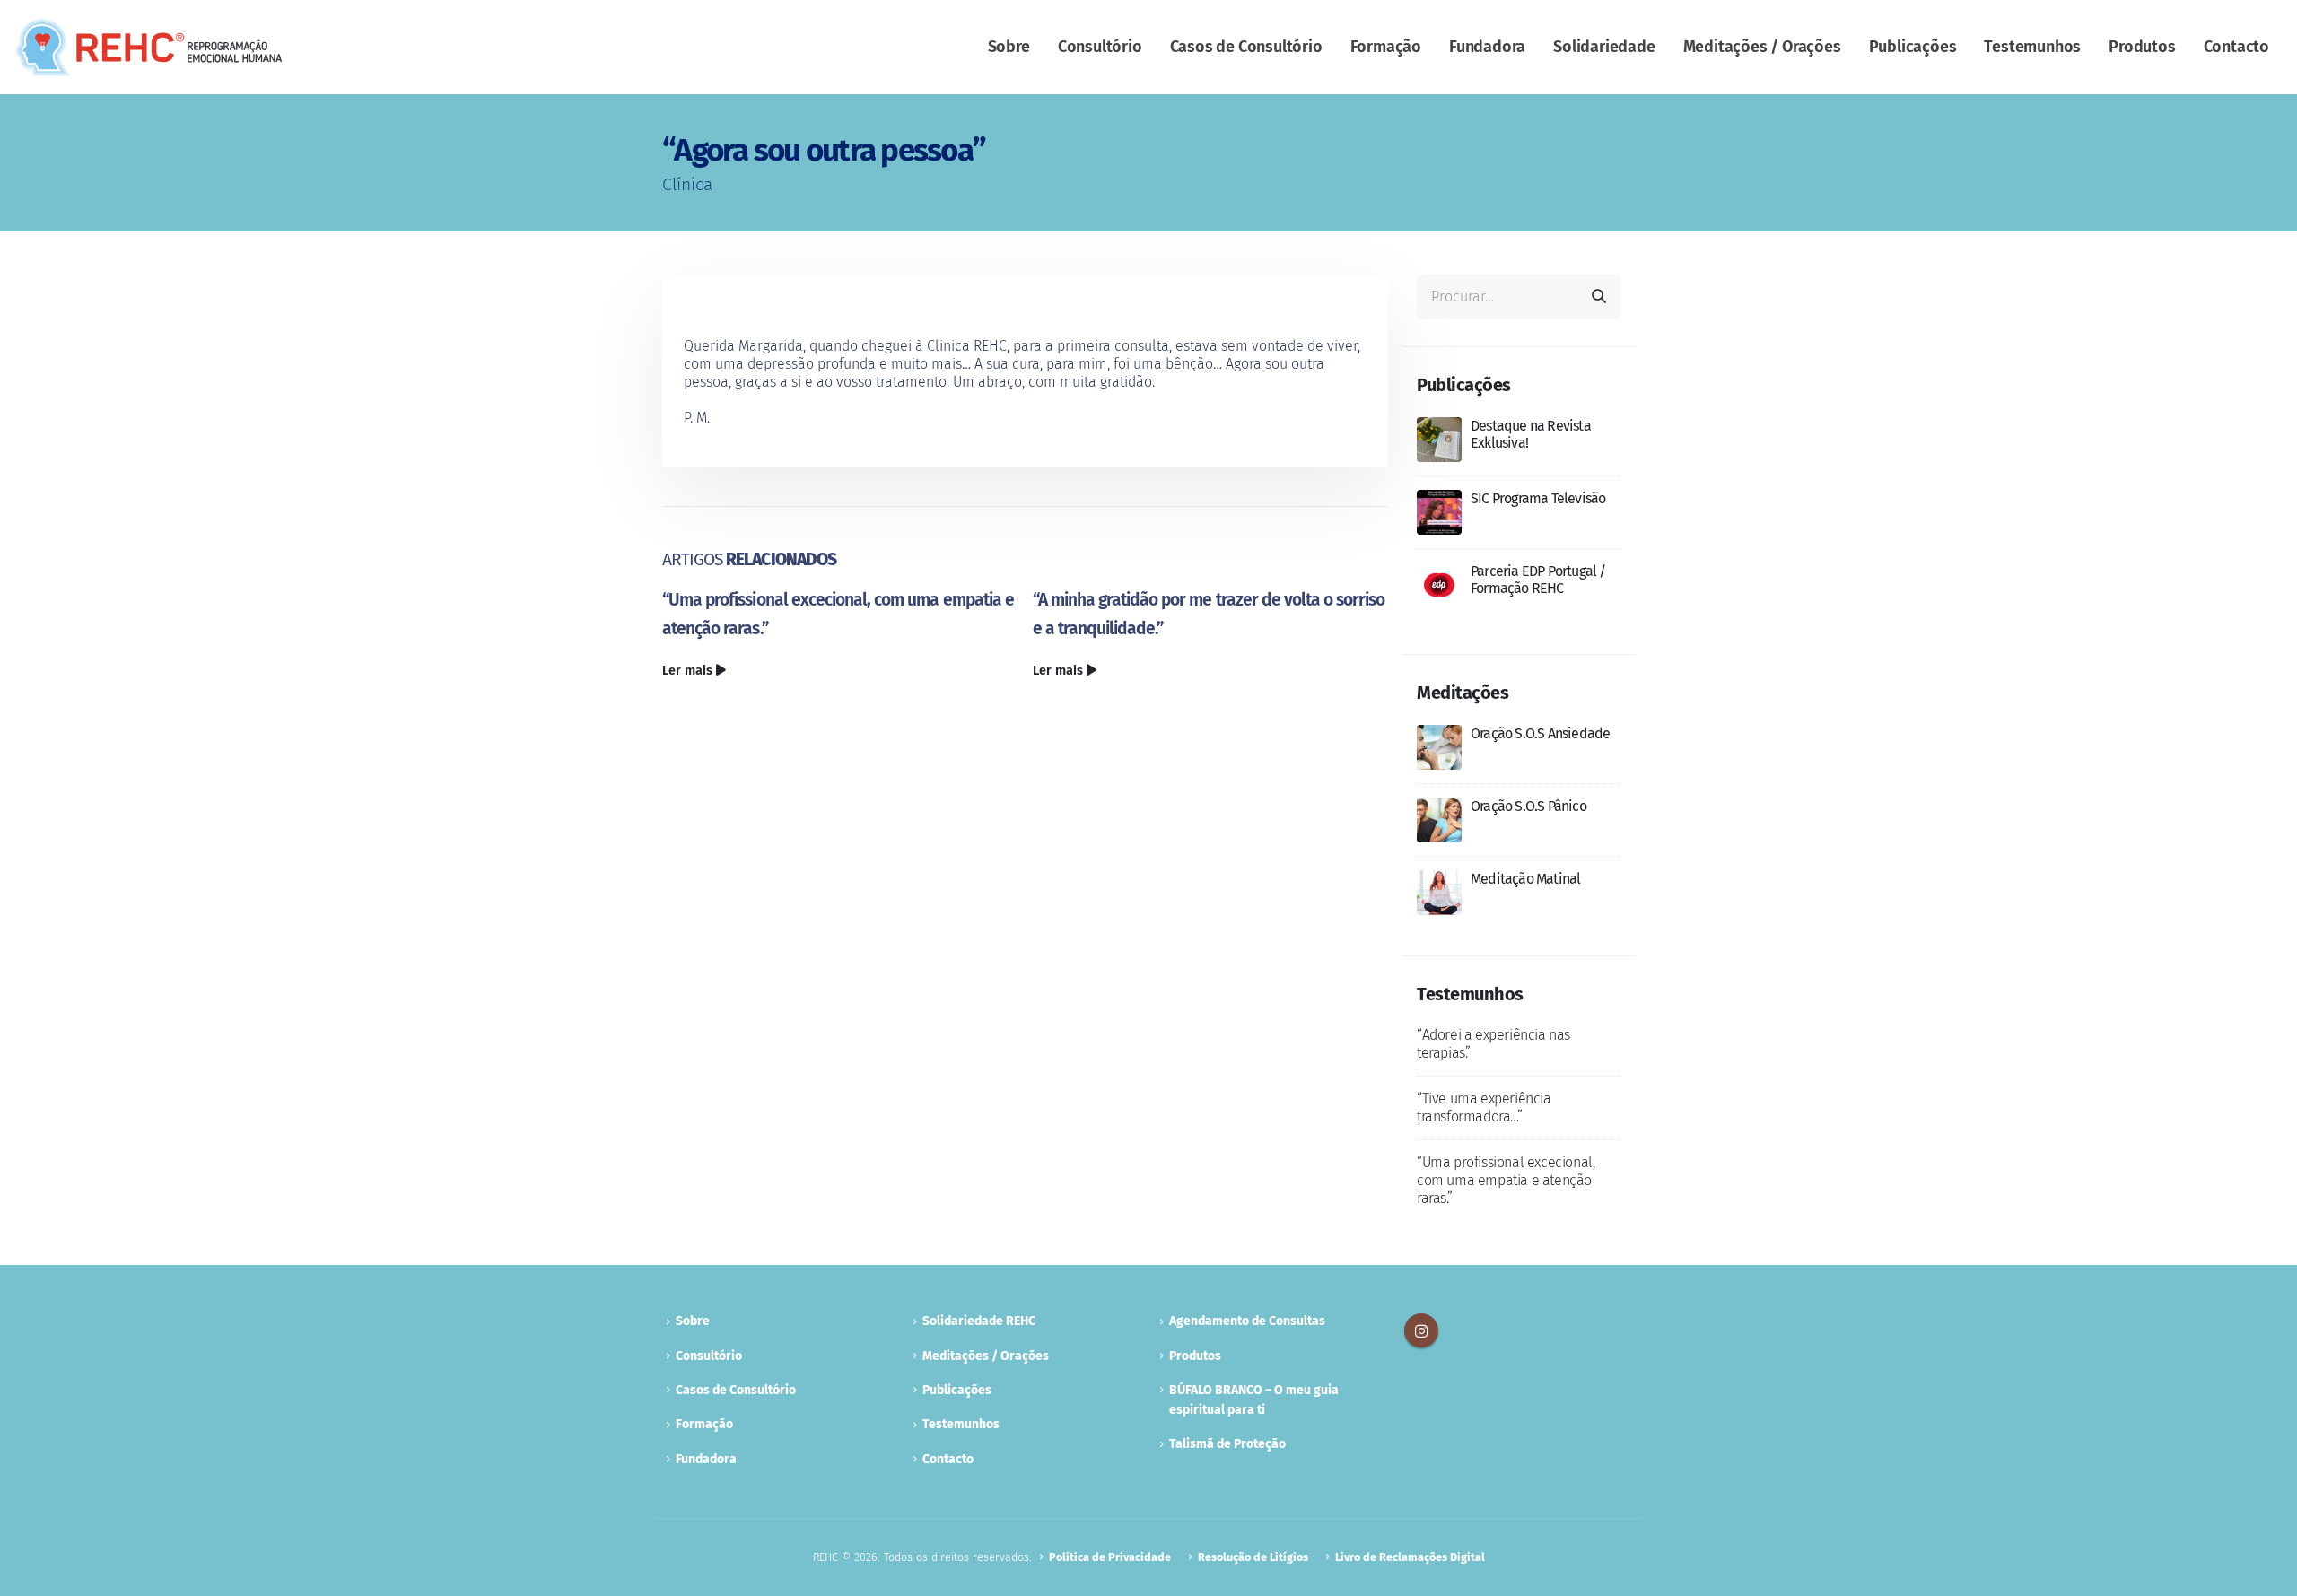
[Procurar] (1599, 297)
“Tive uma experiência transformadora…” (1484, 1108)
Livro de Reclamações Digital (1410, 1557)
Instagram (1421, 1330)
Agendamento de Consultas (1247, 1321)
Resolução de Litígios (1253, 1557)
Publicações (1913, 47)
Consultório (1100, 47)
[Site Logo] (149, 48)
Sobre (1009, 47)
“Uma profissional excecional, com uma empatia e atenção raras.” (1506, 1180)
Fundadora (1487, 47)
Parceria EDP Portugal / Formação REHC (1538, 580)
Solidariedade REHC (979, 1321)
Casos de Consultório (1246, 47)
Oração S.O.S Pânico (1528, 806)
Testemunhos (2032, 47)
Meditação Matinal (1525, 879)
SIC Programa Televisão (1538, 498)
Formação (1386, 47)
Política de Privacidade (1110, 1557)
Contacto (2236, 47)
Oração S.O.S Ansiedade (1540, 733)
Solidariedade (1604, 47)
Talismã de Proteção (1227, 1444)
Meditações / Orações (1762, 47)
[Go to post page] (1439, 438)
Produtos (2142, 47)
